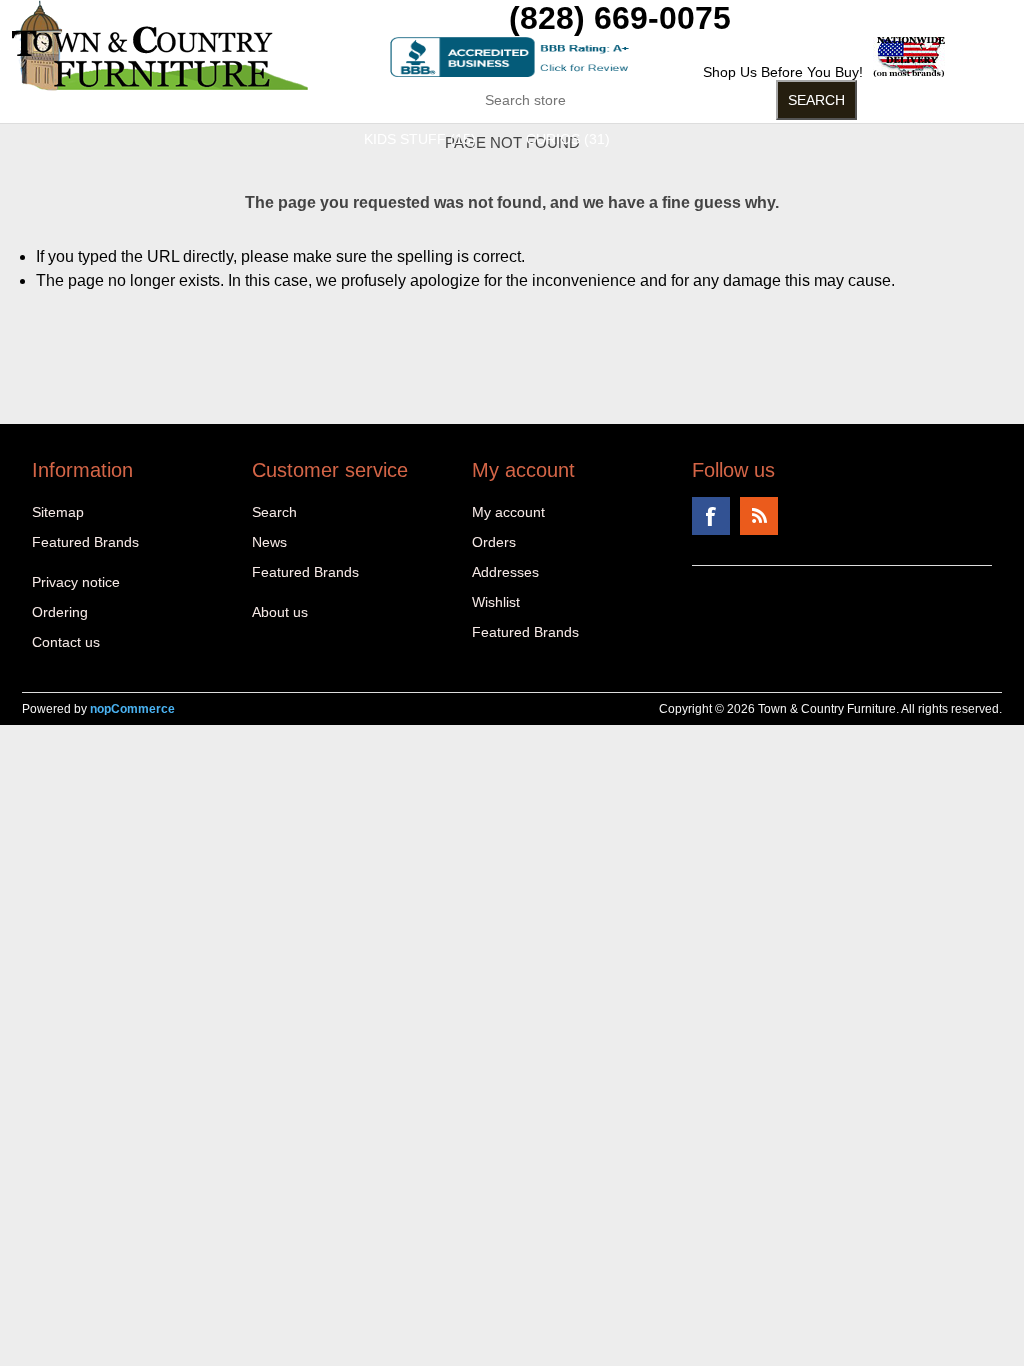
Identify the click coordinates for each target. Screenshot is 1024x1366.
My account (508, 512)
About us (280, 612)
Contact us (66, 642)
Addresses (505, 572)
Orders (494, 542)
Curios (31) (568, 139)
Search (274, 512)
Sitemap (58, 512)
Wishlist (496, 602)
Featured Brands (85, 542)
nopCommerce (132, 709)
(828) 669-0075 (620, 18)
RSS (759, 516)
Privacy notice (76, 582)
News (269, 542)
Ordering (60, 612)
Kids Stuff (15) (420, 139)
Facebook (711, 516)
